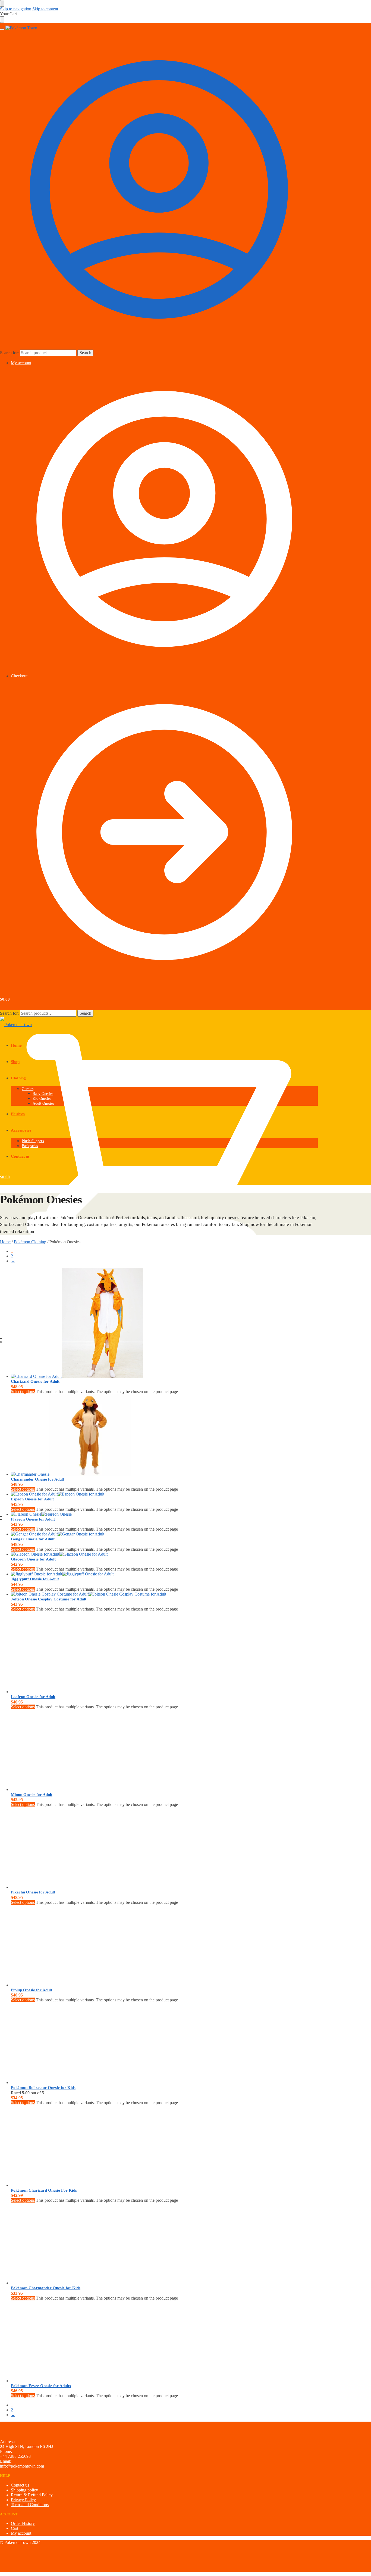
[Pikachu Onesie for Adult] (126, 1848)
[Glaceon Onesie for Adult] (126, 1554)
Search (85, 353)
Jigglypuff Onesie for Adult (35, 1579)
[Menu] (2, 29)
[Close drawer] (2, 20)
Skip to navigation (16, 9)
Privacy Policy (23, 2500)
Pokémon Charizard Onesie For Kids (44, 2190)
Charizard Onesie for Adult (35, 1381)
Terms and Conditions (30, 2505)
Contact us (20, 2485)
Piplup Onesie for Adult (32, 1990)
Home (5, 1242)
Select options (23, 1392)
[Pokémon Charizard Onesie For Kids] (126, 2147)
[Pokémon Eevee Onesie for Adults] (126, 2342)
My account (21, 363)
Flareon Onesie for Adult (33, 1519)
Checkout (19, 676)
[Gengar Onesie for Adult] (126, 1534)
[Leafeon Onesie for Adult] (126, 1653)
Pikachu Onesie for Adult (33, 1892)
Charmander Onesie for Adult (37, 1479)
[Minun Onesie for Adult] (126, 1751)
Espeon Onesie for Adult (32, 1499)
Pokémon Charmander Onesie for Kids (46, 2288)
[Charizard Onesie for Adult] (126, 1323)
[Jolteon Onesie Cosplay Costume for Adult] (126, 1594)
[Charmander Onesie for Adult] (126, 1435)
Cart (15, 2528)
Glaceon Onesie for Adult (33, 1559)
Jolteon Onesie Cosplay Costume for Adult (49, 1599)
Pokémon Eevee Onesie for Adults (41, 2386)
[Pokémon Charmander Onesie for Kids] (126, 2244)
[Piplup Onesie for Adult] (126, 1946)
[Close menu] (2, 3)
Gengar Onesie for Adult (33, 1539)
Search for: (9, 353)
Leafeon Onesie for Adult (33, 1697)
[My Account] (159, 347)
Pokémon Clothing (30, 1242)
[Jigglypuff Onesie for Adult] (126, 1574)
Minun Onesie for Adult (32, 1795)
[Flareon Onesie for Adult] (126, 1514)
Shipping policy (24, 2490)
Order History (23, 2523)
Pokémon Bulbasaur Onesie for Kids (43, 2088)
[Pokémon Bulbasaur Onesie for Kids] (126, 2044)
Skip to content (45, 9)
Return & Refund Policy (32, 2495)
